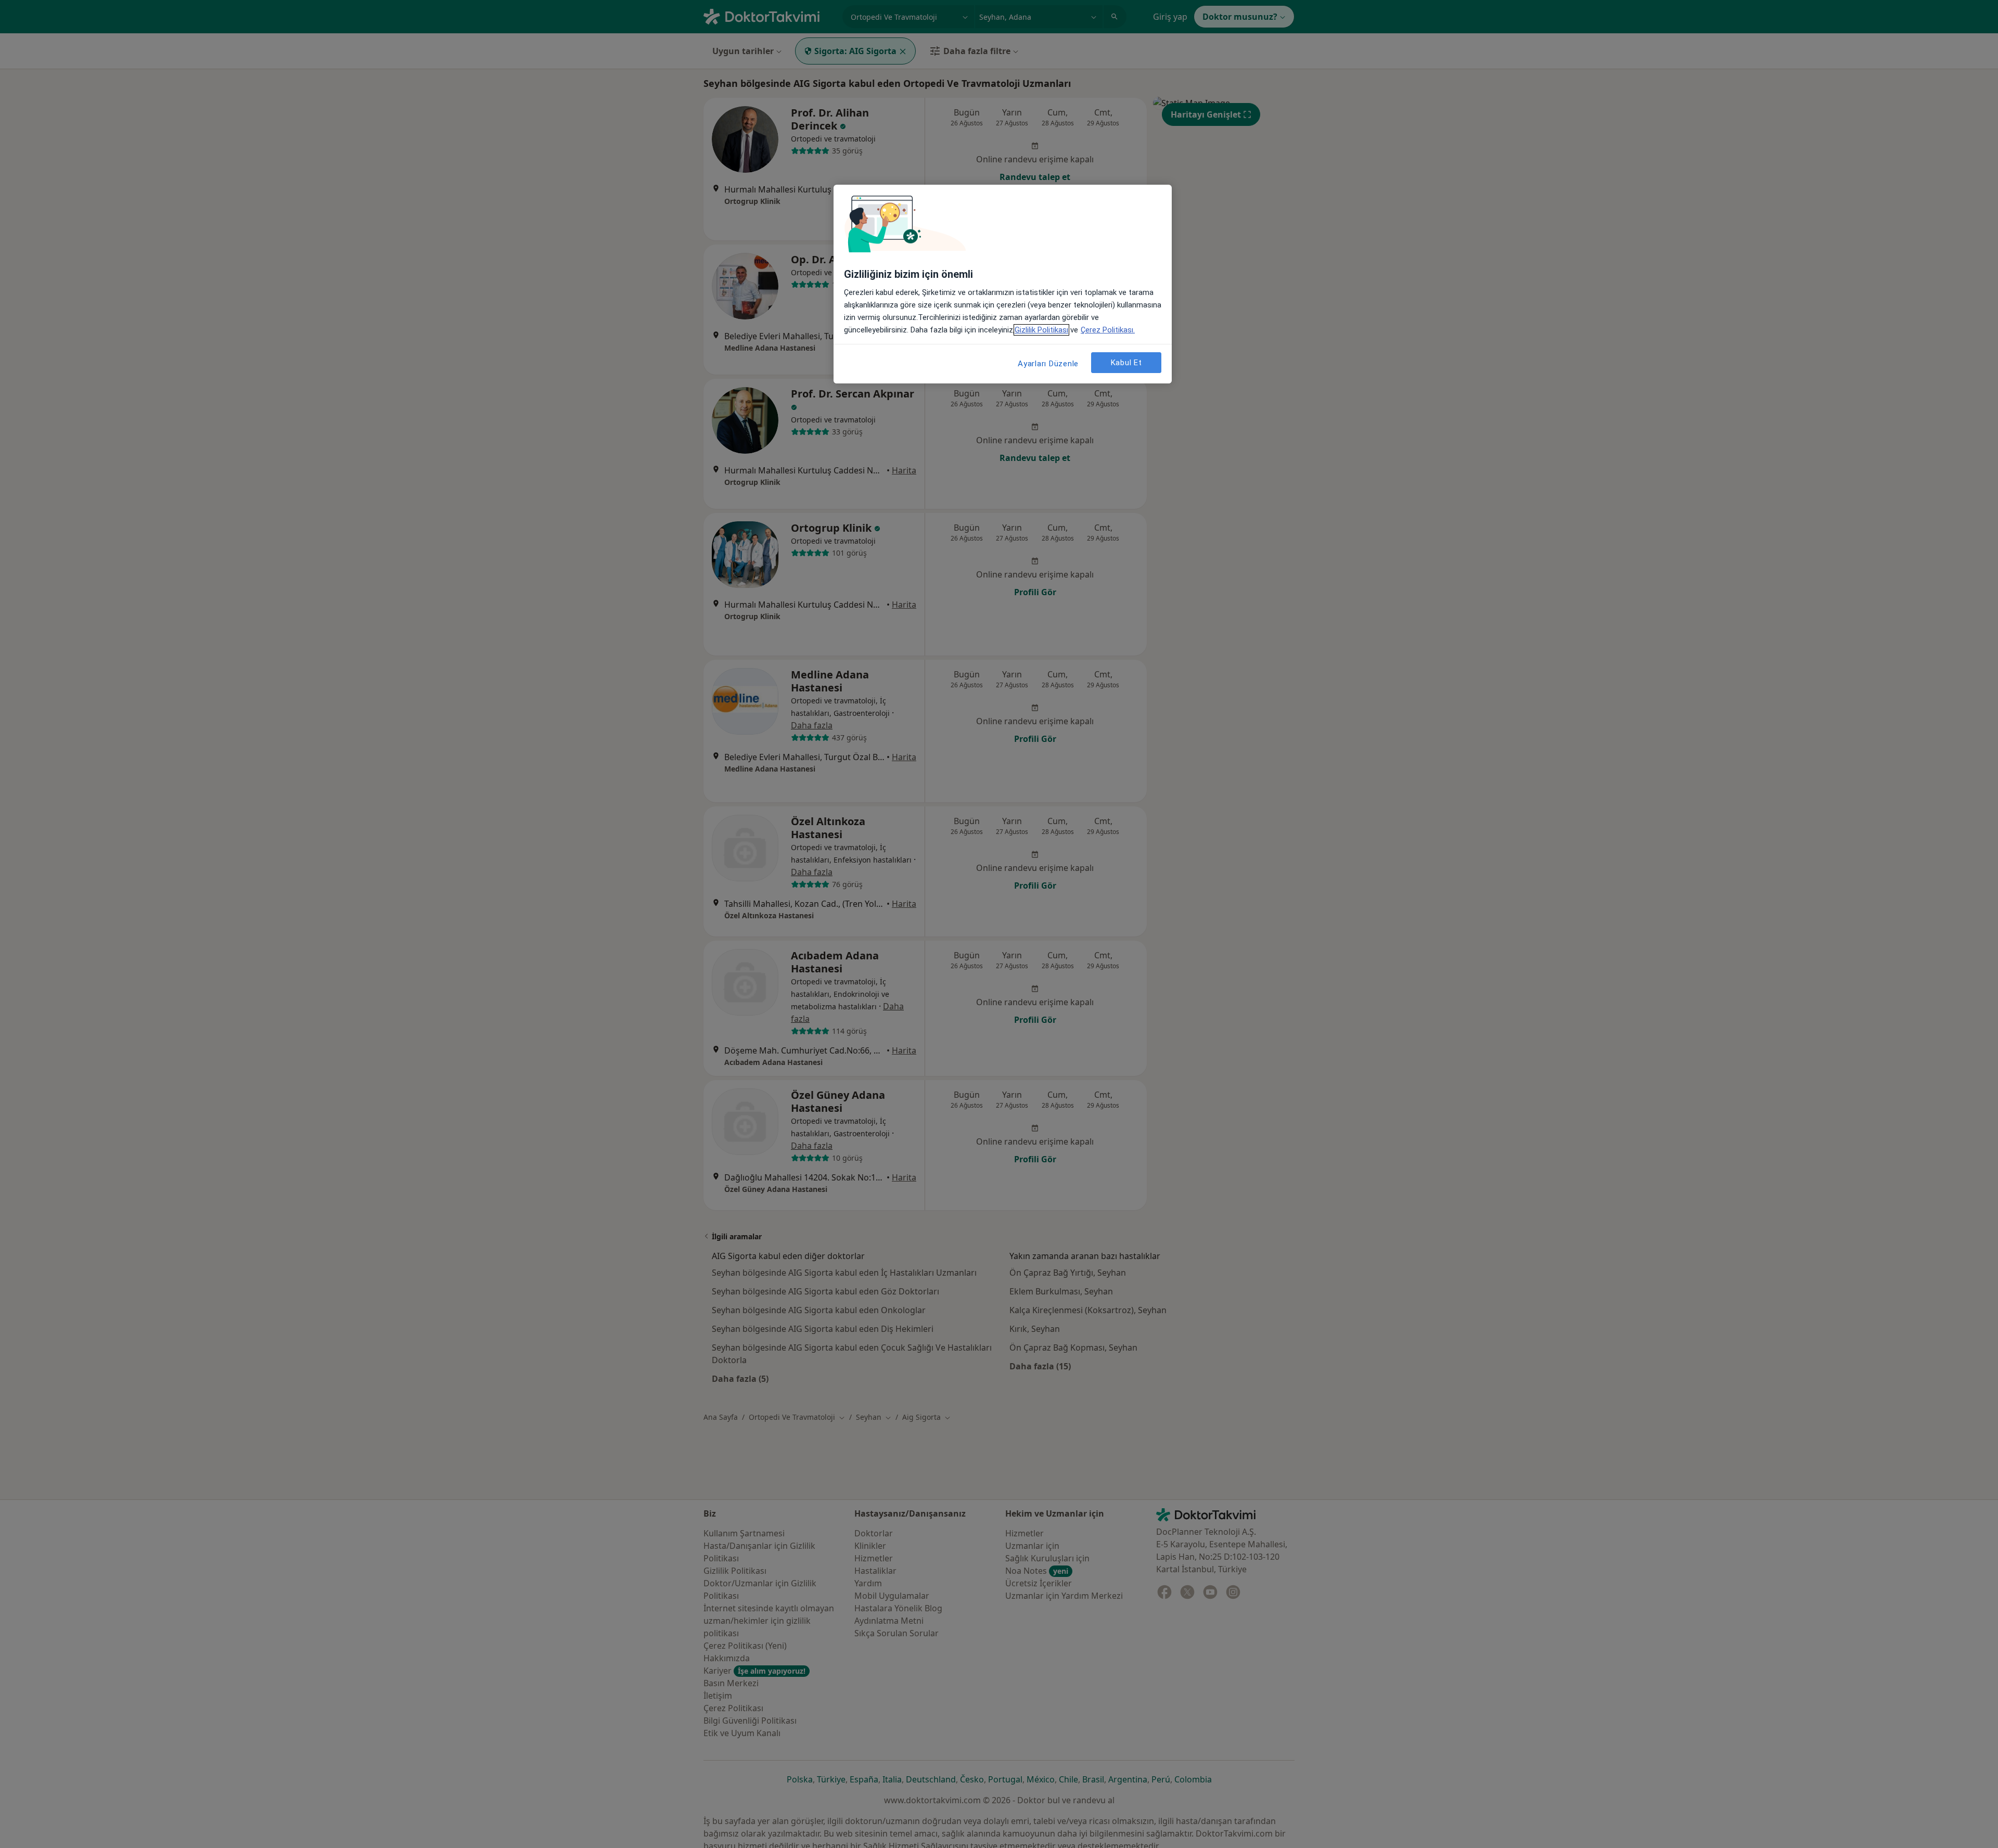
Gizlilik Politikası (1041, 330)
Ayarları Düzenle (1048, 364)
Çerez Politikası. (1108, 330)
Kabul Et (1126, 363)
